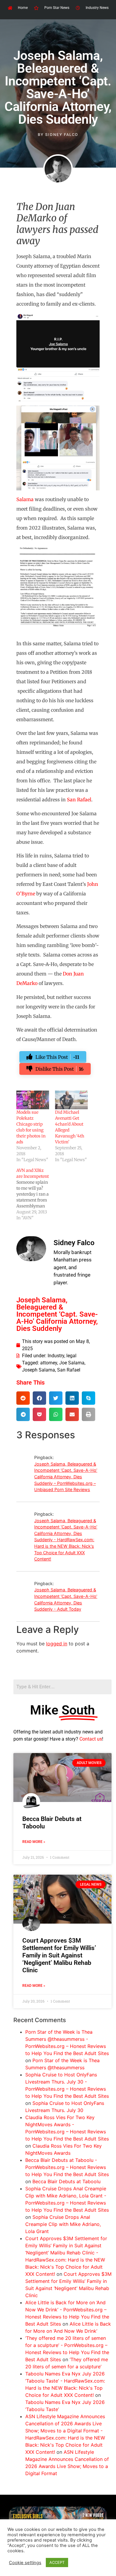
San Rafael (79, 800)
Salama (25, 499)
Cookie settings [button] (25, 2563)
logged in (57, 1644)
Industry (56, 1356)
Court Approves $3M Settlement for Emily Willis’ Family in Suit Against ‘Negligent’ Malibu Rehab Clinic (59, 1956)
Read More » (34, 1842)
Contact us (91, 1739)
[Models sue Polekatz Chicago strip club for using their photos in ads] (33, 1100)
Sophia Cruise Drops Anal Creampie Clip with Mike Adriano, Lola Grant (63, 2224)
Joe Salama (72, 1363)
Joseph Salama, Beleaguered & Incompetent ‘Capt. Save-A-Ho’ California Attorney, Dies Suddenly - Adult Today (66, 1599)
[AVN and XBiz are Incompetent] (36, 1194)
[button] (23, 1398)
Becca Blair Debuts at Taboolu (66, 2181)
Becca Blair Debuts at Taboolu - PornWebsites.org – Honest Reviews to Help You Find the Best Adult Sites (67, 2167)
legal (71, 1356)
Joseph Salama (39, 1370)
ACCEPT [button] (57, 2562)
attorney (49, 1363)
